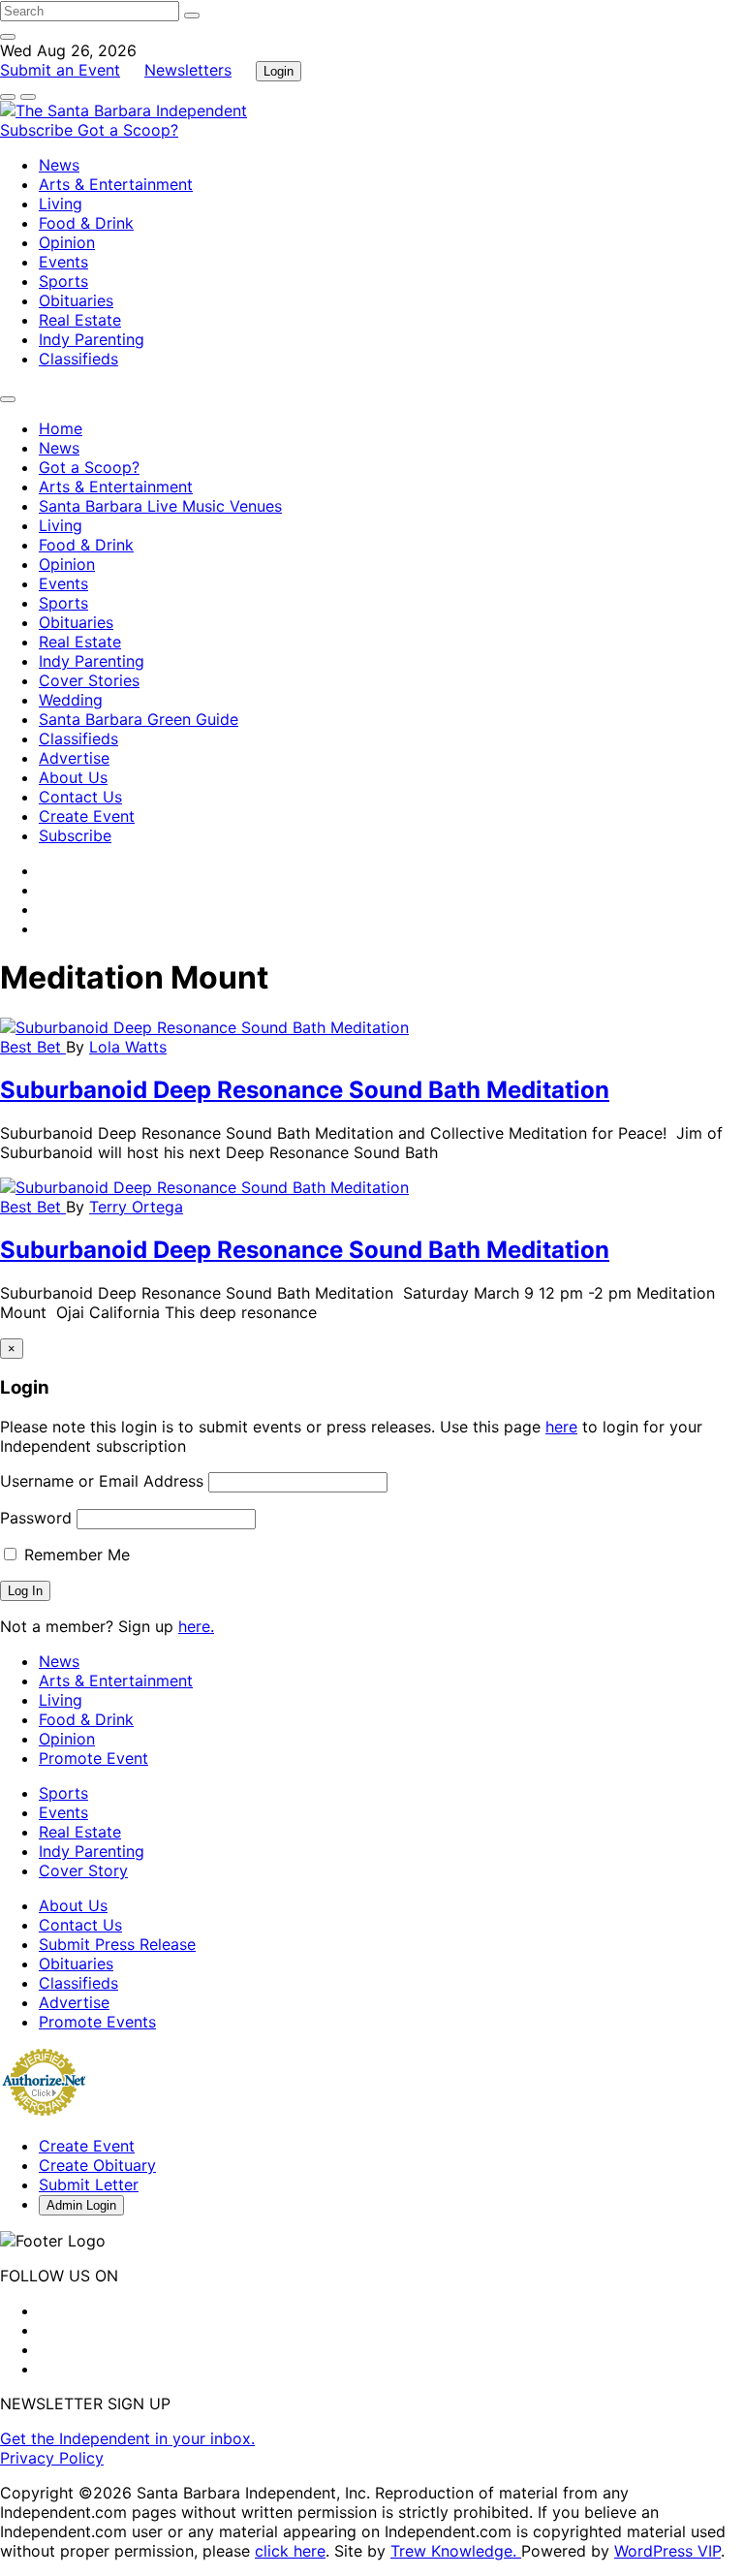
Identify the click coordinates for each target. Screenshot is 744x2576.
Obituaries (76, 300)
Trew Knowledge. (456, 2551)
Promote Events (97, 2022)
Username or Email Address (102, 1481)
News (59, 165)
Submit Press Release (117, 1944)
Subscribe (39, 130)
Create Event (87, 816)
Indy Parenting (92, 339)
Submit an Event (60, 70)
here (561, 1427)
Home (61, 428)
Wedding (71, 700)
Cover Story (83, 1870)
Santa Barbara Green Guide (139, 719)
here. (196, 1626)
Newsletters (188, 70)
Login (279, 71)
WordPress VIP (667, 2551)
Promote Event (93, 1758)
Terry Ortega (136, 1207)
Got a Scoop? (128, 130)
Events (63, 262)
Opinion (67, 242)
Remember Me (75, 1555)
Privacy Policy (52, 2458)
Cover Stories (89, 680)
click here (290, 2551)
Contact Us (80, 797)
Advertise (74, 758)
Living (61, 204)
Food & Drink (86, 223)
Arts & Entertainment (116, 184)
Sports (63, 281)
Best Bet (33, 1047)
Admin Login (81, 2205)
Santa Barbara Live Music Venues (160, 506)
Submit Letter (89, 2184)
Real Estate (80, 320)
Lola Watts (128, 1047)
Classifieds (78, 359)
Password (36, 1518)
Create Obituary (97, 2165)
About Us (73, 777)
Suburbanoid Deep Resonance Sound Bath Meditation (305, 1090)
